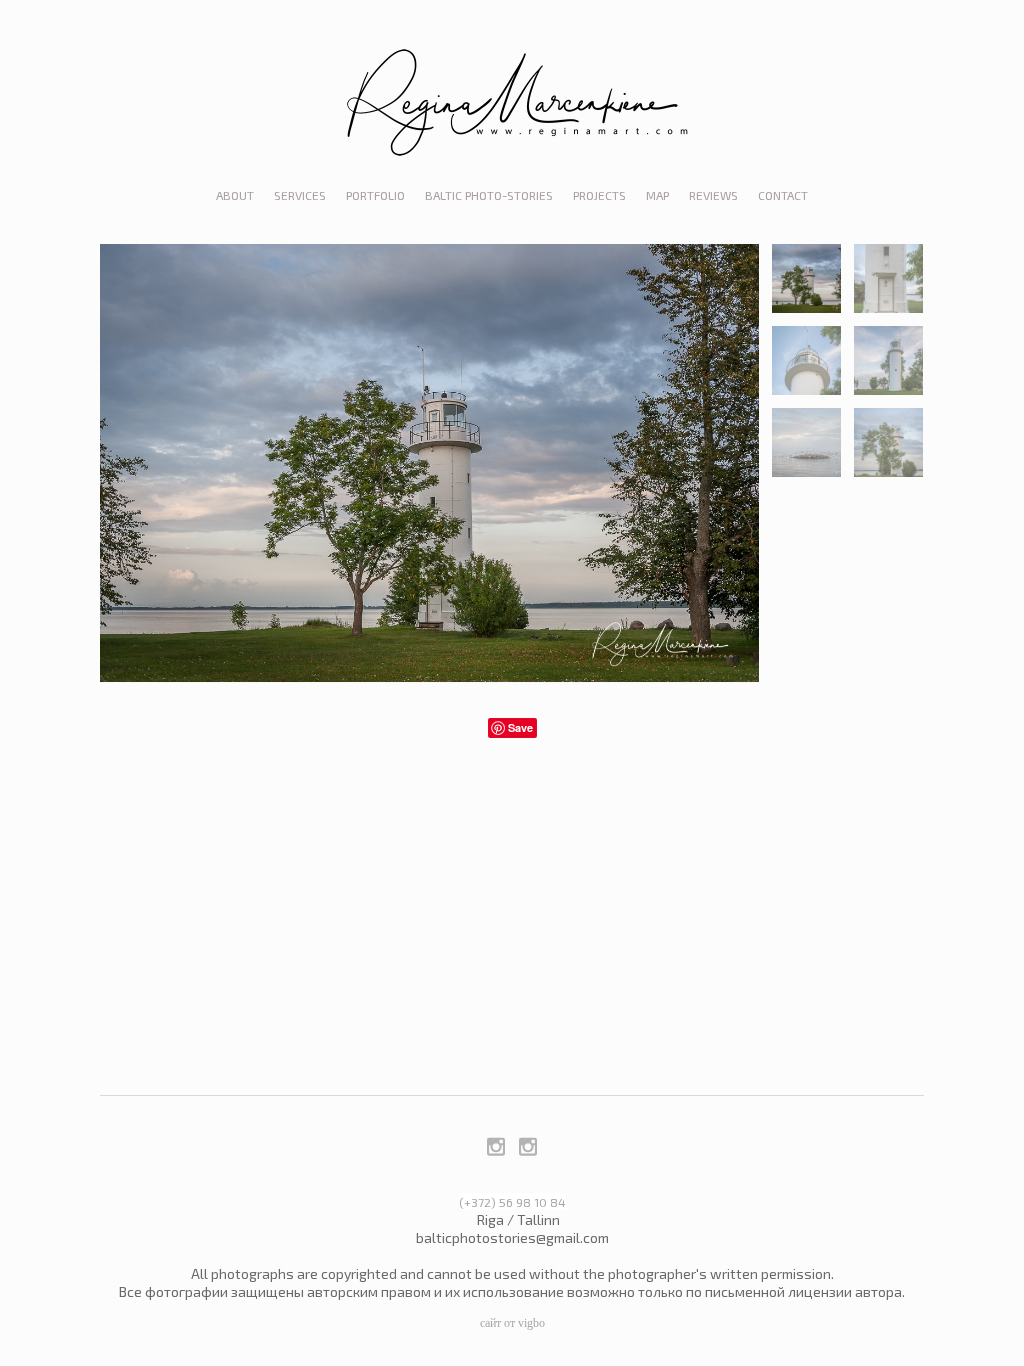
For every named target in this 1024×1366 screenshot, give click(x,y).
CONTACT (783, 195)
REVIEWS (713, 195)
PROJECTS (599, 195)
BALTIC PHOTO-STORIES (489, 195)
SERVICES (300, 195)
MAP (657, 195)
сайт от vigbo (512, 1323)
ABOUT (235, 195)
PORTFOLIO (375, 195)
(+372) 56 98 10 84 (512, 1202)
